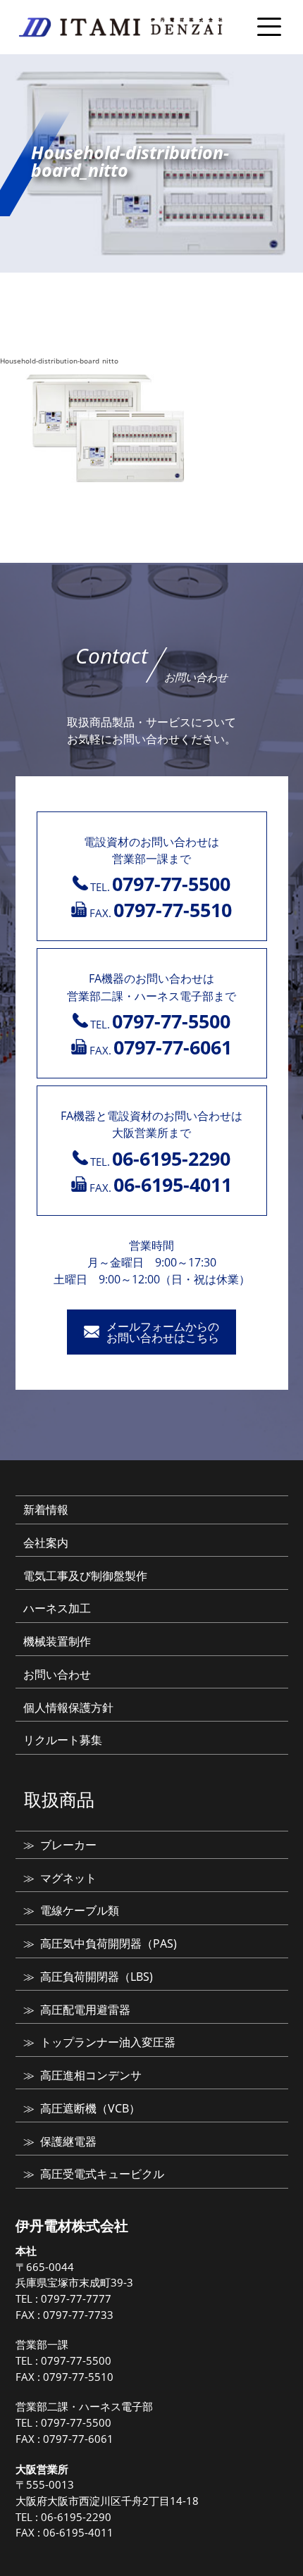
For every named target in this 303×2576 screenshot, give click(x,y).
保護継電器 (68, 2141)
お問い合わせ (57, 1674)
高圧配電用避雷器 (85, 2010)
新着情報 (46, 1510)
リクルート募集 (63, 1740)
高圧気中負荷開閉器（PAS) (109, 1943)
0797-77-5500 (76, 2360)
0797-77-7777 (76, 2298)
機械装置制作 (57, 1641)
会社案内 (46, 1543)
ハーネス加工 (57, 1608)
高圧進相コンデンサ (91, 2075)
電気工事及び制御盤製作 (85, 1576)
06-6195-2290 (76, 2517)
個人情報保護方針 (68, 1707)
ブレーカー (68, 1845)
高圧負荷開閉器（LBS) (97, 1977)
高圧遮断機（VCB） (90, 2108)
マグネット (68, 1878)
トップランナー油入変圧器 (108, 2042)
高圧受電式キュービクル (102, 2174)
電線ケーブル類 (80, 1910)
